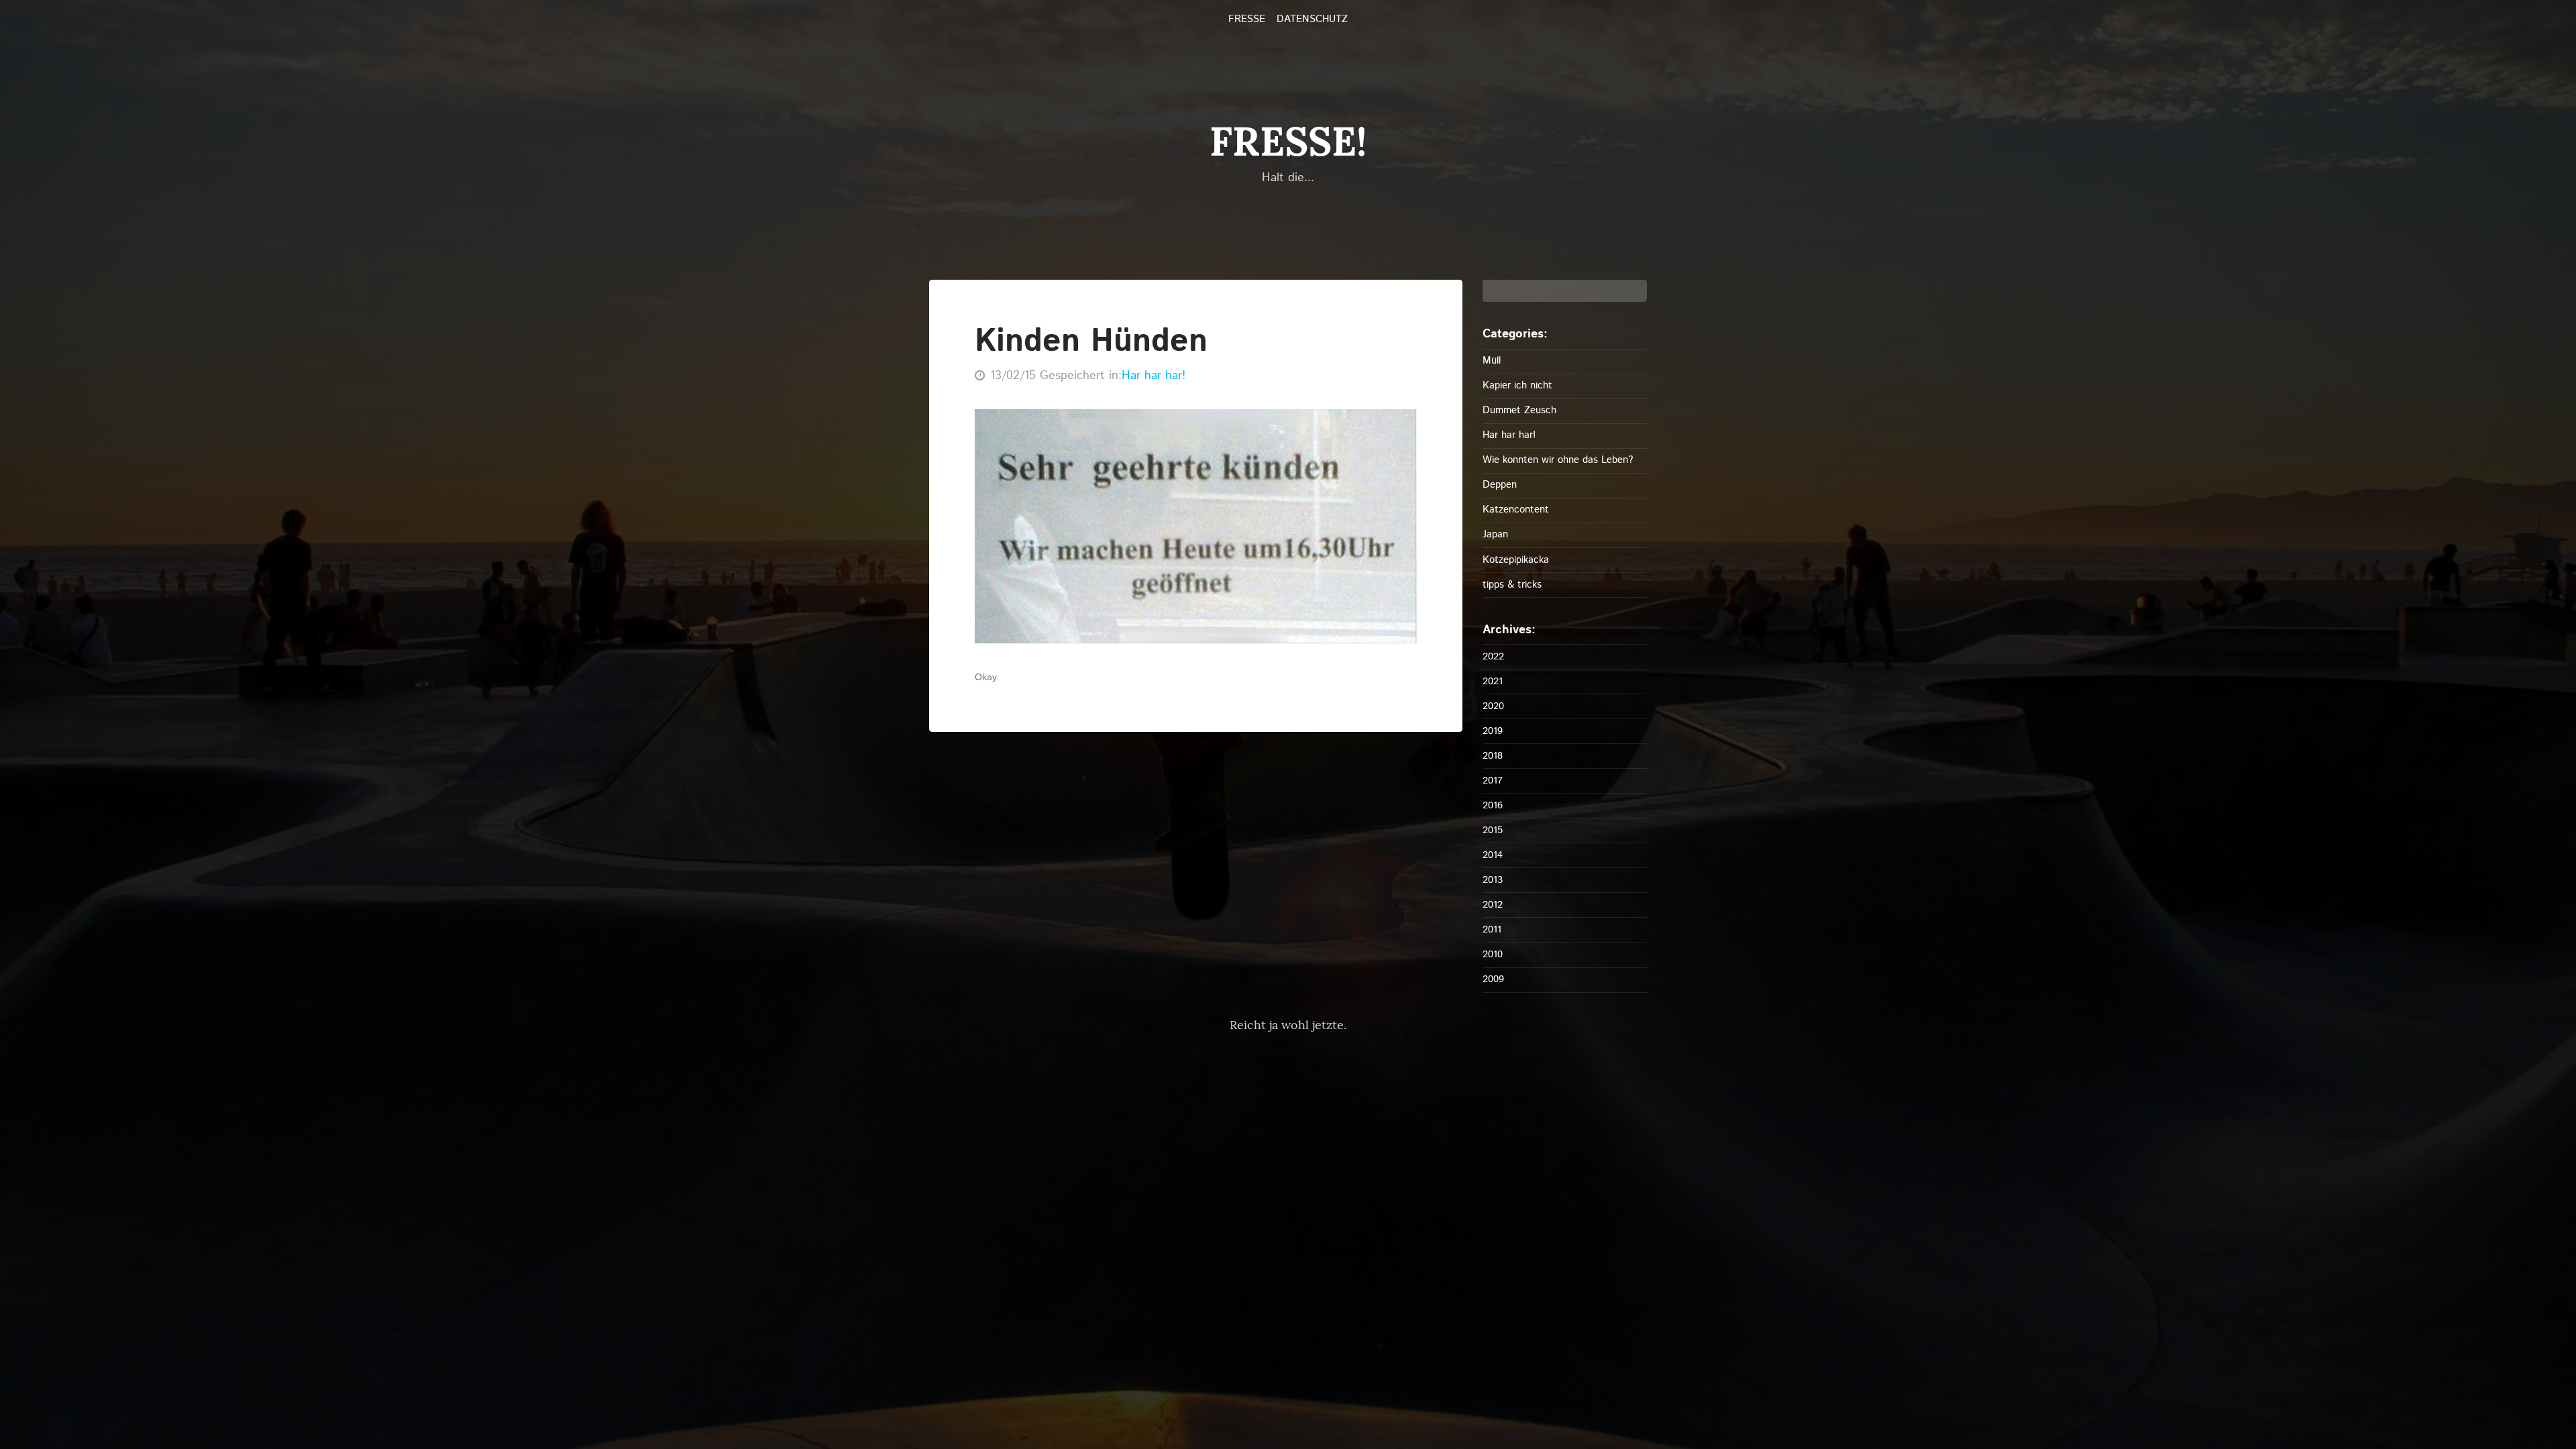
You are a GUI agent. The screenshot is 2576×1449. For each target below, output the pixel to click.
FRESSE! (1288, 141)
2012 (1493, 905)
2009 (1493, 979)
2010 (1493, 954)
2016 (1493, 805)
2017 (1493, 781)
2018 (1493, 756)
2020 (1493, 706)
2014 (1493, 855)
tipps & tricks (1512, 585)
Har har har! (1153, 376)
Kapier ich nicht (1517, 385)
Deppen (1500, 485)
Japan (1495, 534)
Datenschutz (1312, 19)
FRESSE (1247, 19)
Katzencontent (1516, 509)
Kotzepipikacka (1516, 560)
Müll (1492, 361)
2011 (1492, 929)
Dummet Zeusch (1519, 410)
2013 (1493, 880)
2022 (1493, 656)
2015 (1493, 830)
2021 (1493, 681)
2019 (1493, 731)
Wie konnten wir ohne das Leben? (1558, 460)
